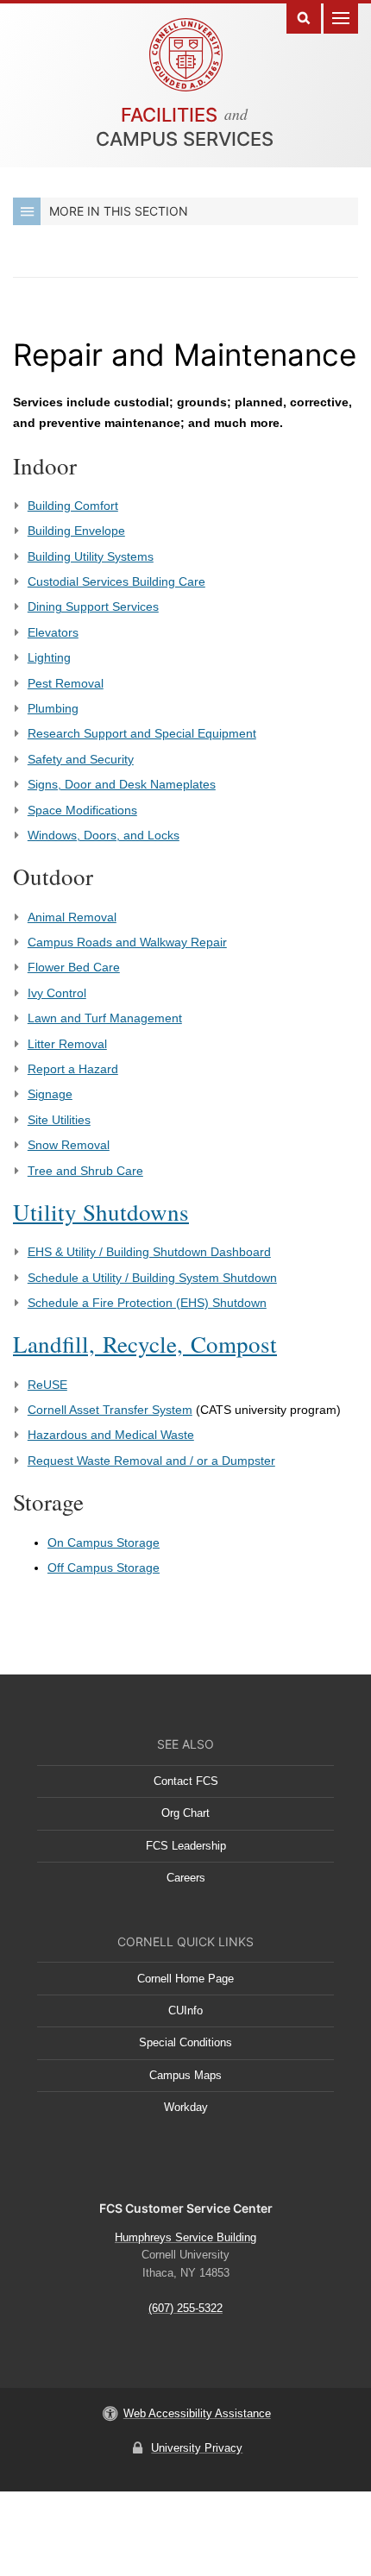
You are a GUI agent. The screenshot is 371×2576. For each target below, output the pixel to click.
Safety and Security (81, 759)
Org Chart (185, 1813)
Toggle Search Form (304, 17)
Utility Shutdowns (101, 1212)
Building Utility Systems (91, 556)
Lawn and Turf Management (105, 1018)
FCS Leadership (186, 1846)
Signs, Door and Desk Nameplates (122, 784)
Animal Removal (72, 917)
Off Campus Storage (104, 1568)
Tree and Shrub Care (85, 1171)
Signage (50, 1094)
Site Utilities (59, 1120)
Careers (186, 1878)
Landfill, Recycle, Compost (145, 1344)
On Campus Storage (104, 1542)
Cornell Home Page (185, 1979)
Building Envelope (76, 531)
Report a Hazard (73, 1069)
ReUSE (47, 1385)
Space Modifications (82, 810)
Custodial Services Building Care (116, 581)
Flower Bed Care (74, 967)
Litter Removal (67, 1044)
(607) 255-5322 (185, 2308)
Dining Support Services (93, 606)
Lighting (49, 657)
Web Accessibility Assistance (197, 2413)
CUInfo (185, 2011)
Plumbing (53, 708)
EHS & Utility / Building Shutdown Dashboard (149, 1252)
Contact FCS (186, 1781)
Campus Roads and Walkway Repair (127, 942)
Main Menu (341, 17)
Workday (186, 2107)
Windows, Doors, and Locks (104, 835)
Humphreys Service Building (185, 2237)
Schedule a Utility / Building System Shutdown (152, 1278)
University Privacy (197, 2448)
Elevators (53, 632)
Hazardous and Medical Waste (111, 1435)
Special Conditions (185, 2042)
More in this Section (119, 211)
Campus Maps (185, 2075)
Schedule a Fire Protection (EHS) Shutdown (147, 1303)
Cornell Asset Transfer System (110, 1410)
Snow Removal (69, 1145)
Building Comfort (73, 506)
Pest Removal (66, 683)
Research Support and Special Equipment (142, 733)
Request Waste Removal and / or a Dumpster (151, 1461)
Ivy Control (57, 993)
